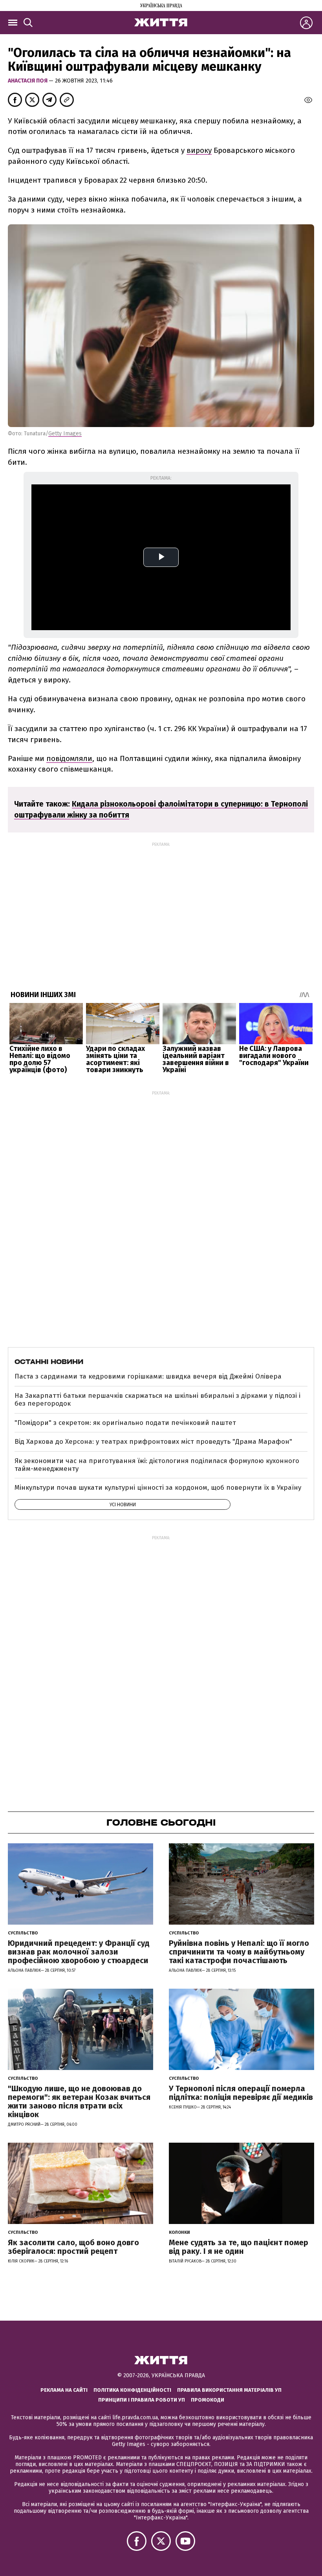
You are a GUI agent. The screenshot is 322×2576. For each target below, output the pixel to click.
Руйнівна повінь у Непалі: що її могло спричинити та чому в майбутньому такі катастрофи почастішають (239, 1952)
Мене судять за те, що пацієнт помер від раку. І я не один (239, 2247)
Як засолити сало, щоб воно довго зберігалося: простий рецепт (73, 2247)
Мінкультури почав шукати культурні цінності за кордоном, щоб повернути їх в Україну (158, 1488)
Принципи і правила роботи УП (142, 2400)
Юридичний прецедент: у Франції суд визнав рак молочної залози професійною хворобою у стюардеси (79, 1952)
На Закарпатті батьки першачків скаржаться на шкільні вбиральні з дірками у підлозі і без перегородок (157, 1400)
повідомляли (69, 758)
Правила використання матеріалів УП (229, 2390)
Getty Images (65, 434)
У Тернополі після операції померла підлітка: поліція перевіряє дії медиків (241, 2093)
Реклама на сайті (64, 2390)
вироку (199, 150)
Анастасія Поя (28, 81)
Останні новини (49, 1362)
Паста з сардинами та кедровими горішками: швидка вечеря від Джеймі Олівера (148, 1376)
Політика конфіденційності (132, 2390)
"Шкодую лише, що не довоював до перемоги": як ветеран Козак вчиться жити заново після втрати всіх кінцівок (79, 2101)
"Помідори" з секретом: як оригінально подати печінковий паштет (125, 1423)
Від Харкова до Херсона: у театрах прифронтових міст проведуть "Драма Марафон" (153, 1442)
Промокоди (208, 2400)
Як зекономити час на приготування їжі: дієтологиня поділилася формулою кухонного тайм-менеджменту (157, 1465)
